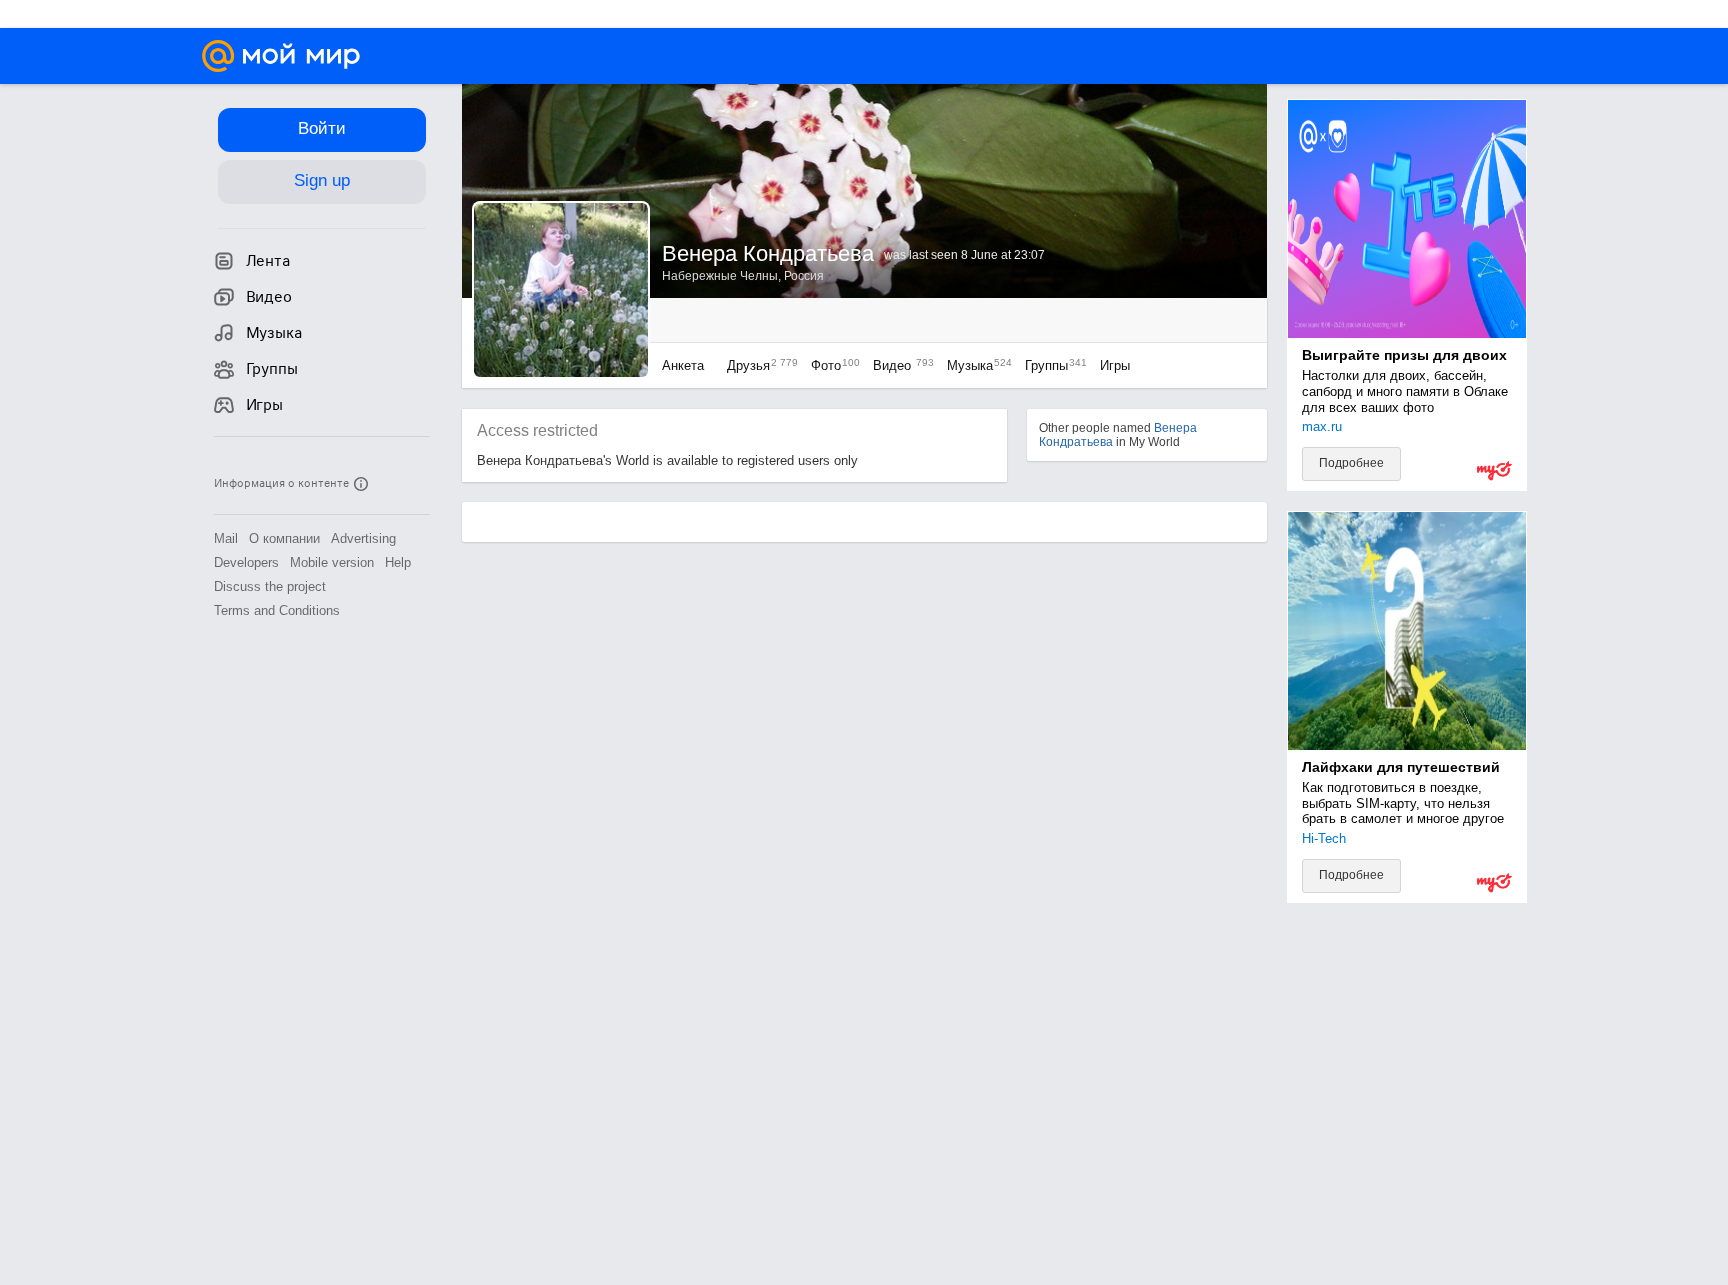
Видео (900, 365)
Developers (246, 562)
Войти (322, 128)
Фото (830, 365)
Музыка (974, 365)
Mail (226, 538)
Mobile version (332, 562)
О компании (284, 538)
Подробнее (1351, 463)
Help (398, 562)
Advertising (363, 538)
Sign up (322, 180)
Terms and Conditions (277, 610)
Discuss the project (270, 586)
